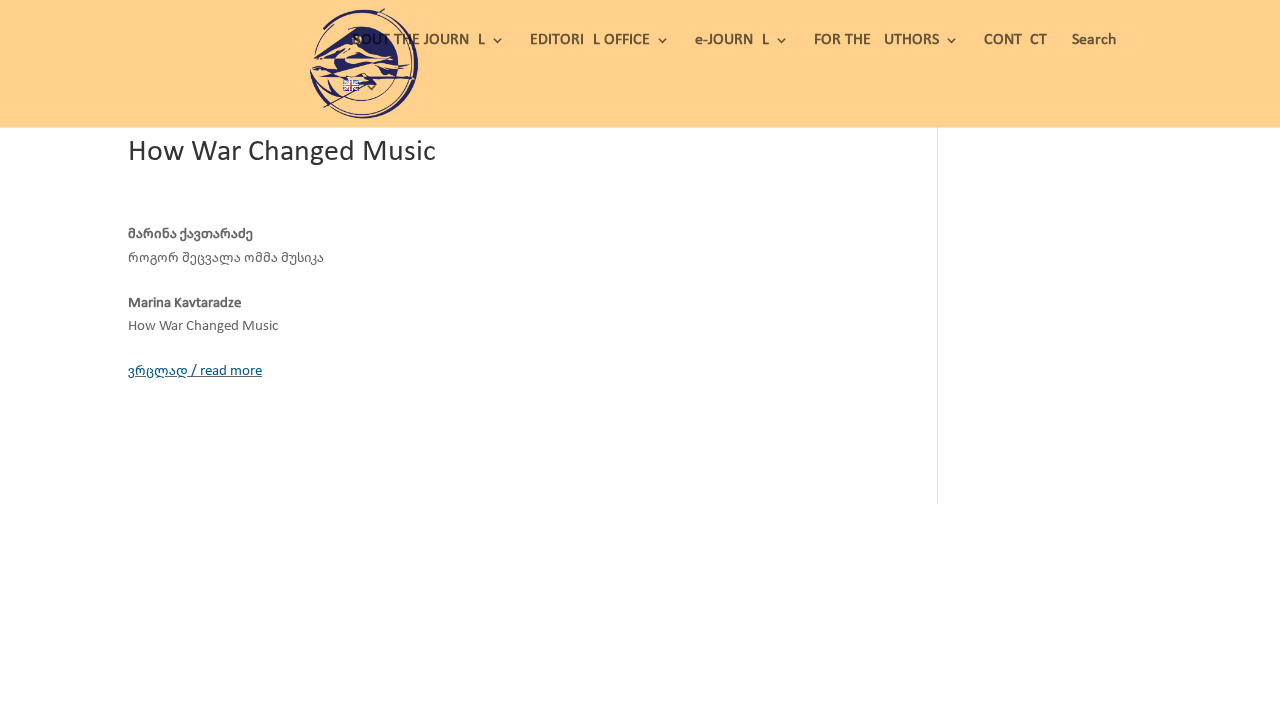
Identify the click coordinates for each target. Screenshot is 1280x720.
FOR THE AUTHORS (876, 40)
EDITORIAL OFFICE (590, 40)
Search (1094, 40)
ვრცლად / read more (195, 371)
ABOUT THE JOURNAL (414, 40)
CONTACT (1015, 40)
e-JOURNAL (732, 40)
